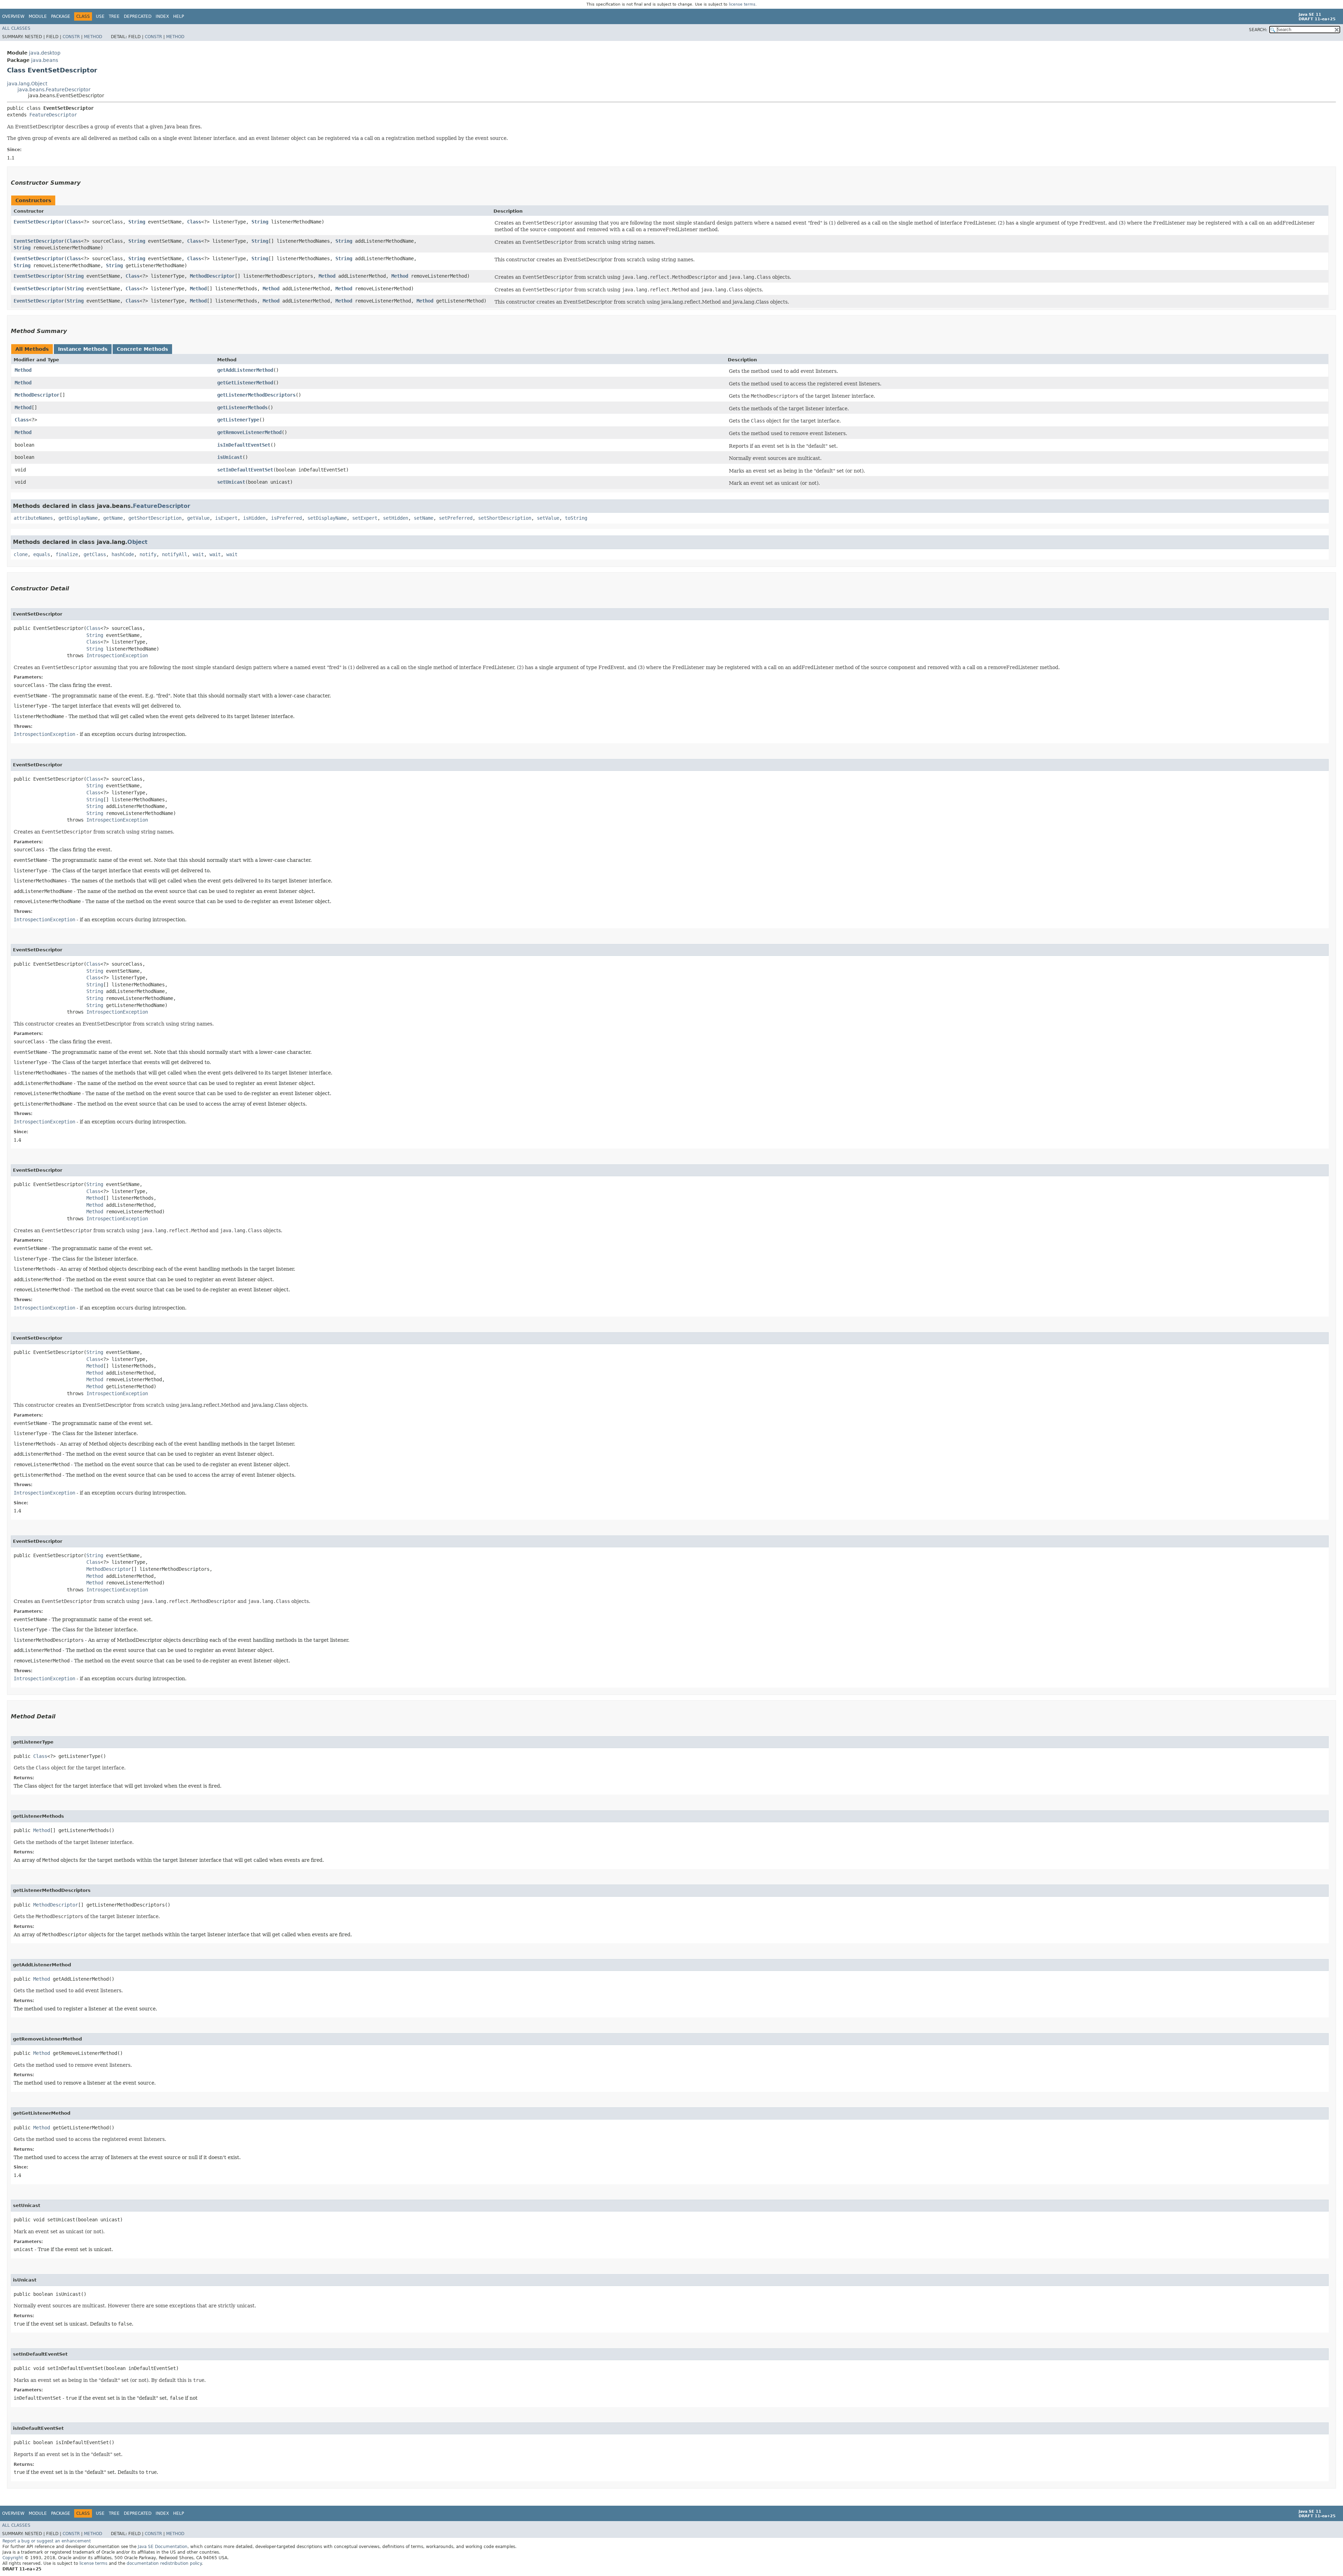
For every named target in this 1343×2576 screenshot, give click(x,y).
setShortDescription (505, 518)
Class (74, 222)
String (137, 222)
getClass (95, 554)
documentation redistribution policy (164, 2563)
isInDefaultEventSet (244, 445)
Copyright (13, 2558)
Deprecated (138, 16)
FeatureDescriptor (53, 115)
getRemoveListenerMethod (249, 432)
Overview (13, 16)
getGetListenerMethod (245, 383)
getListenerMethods (242, 407)
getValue (198, 518)
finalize (67, 554)
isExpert (226, 518)
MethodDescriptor (212, 276)
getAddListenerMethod (245, 370)
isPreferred (286, 518)
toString (576, 518)
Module (38, 16)
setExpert (365, 518)
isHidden (254, 518)
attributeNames (33, 518)
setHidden (396, 518)
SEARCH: (1258, 30)
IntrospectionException (117, 655)
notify (148, 554)
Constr (71, 37)
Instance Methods (83, 349)
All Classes (16, 28)
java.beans (45, 60)
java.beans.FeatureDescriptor (54, 90)
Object (137, 542)
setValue (548, 518)
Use (100, 16)
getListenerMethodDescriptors (256, 395)
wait (198, 554)
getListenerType (238, 420)
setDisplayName (327, 518)
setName (424, 518)
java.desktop (45, 53)
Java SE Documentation (163, 2547)
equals (42, 554)
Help (179, 16)
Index (162, 16)
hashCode (123, 554)
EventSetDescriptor (39, 222)
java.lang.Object (27, 84)
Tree (114, 16)
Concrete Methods (142, 349)
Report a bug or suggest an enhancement (47, 2541)
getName (113, 518)
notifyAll (175, 554)
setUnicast (231, 482)
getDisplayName (78, 518)
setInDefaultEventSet (245, 470)
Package (61, 16)
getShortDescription (155, 518)
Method (93, 37)
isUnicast (230, 457)
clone (21, 554)
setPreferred (456, 518)
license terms (742, 4)
